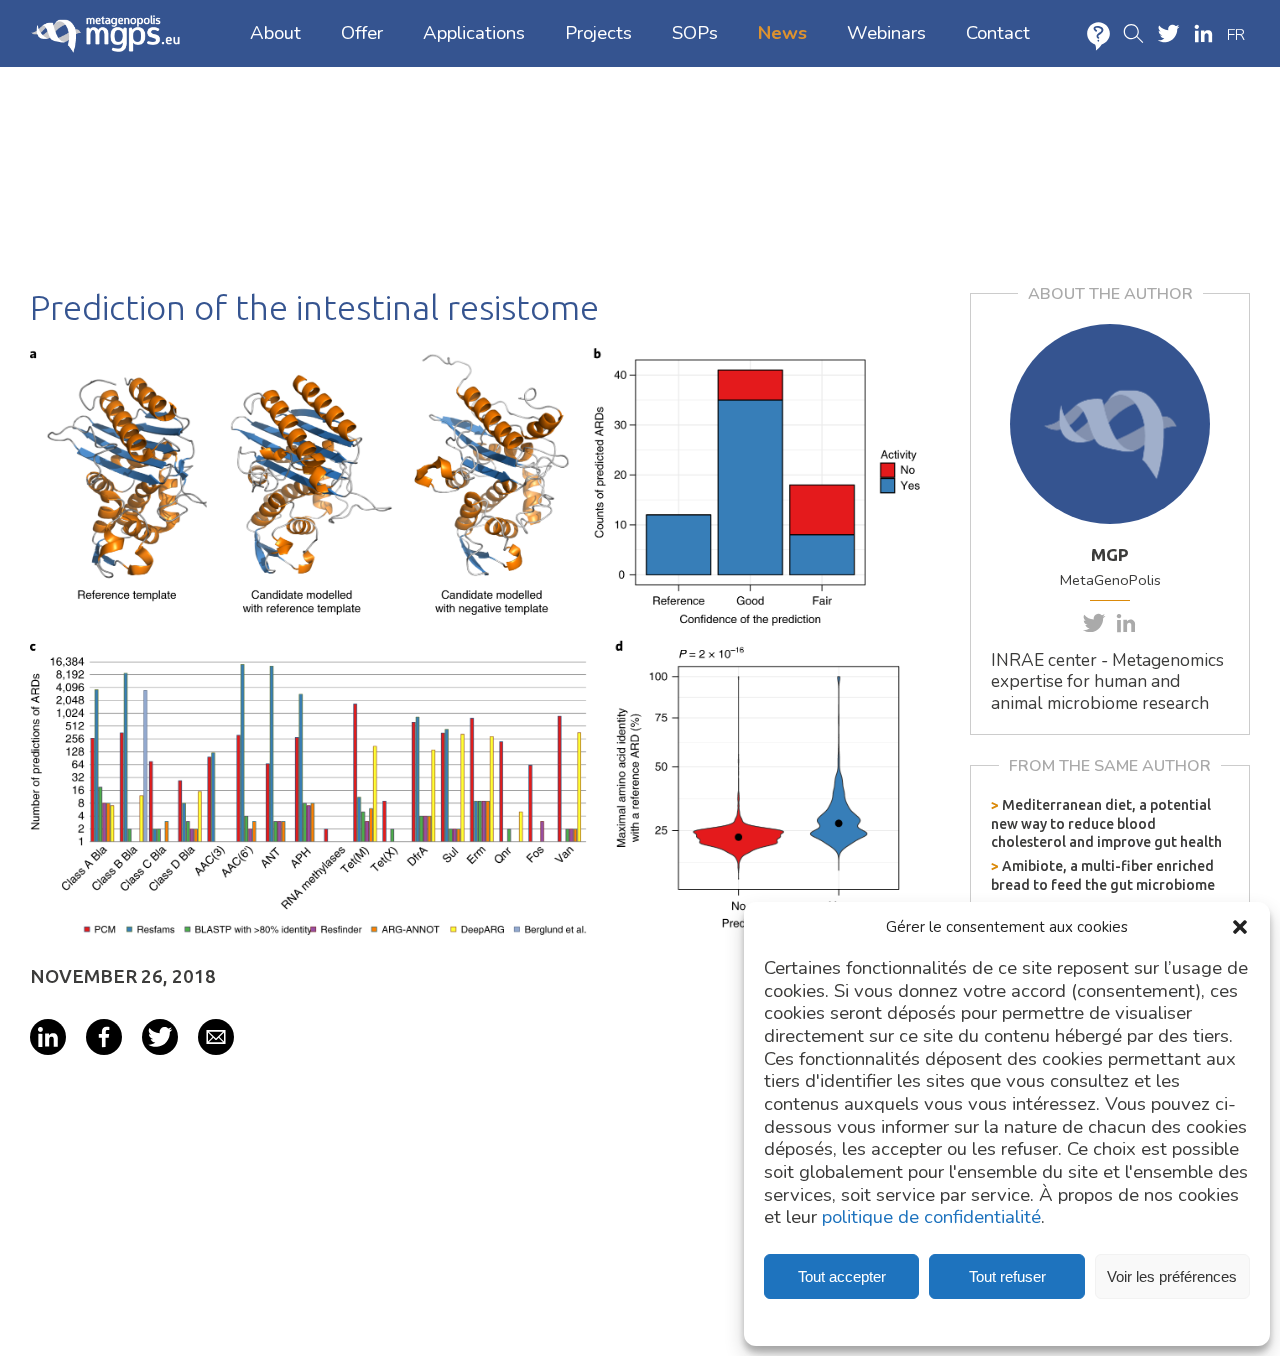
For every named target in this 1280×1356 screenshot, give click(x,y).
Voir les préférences (1172, 1276)
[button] (1240, 927)
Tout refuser (1007, 1276)
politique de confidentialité (931, 1217)
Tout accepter (842, 1276)
